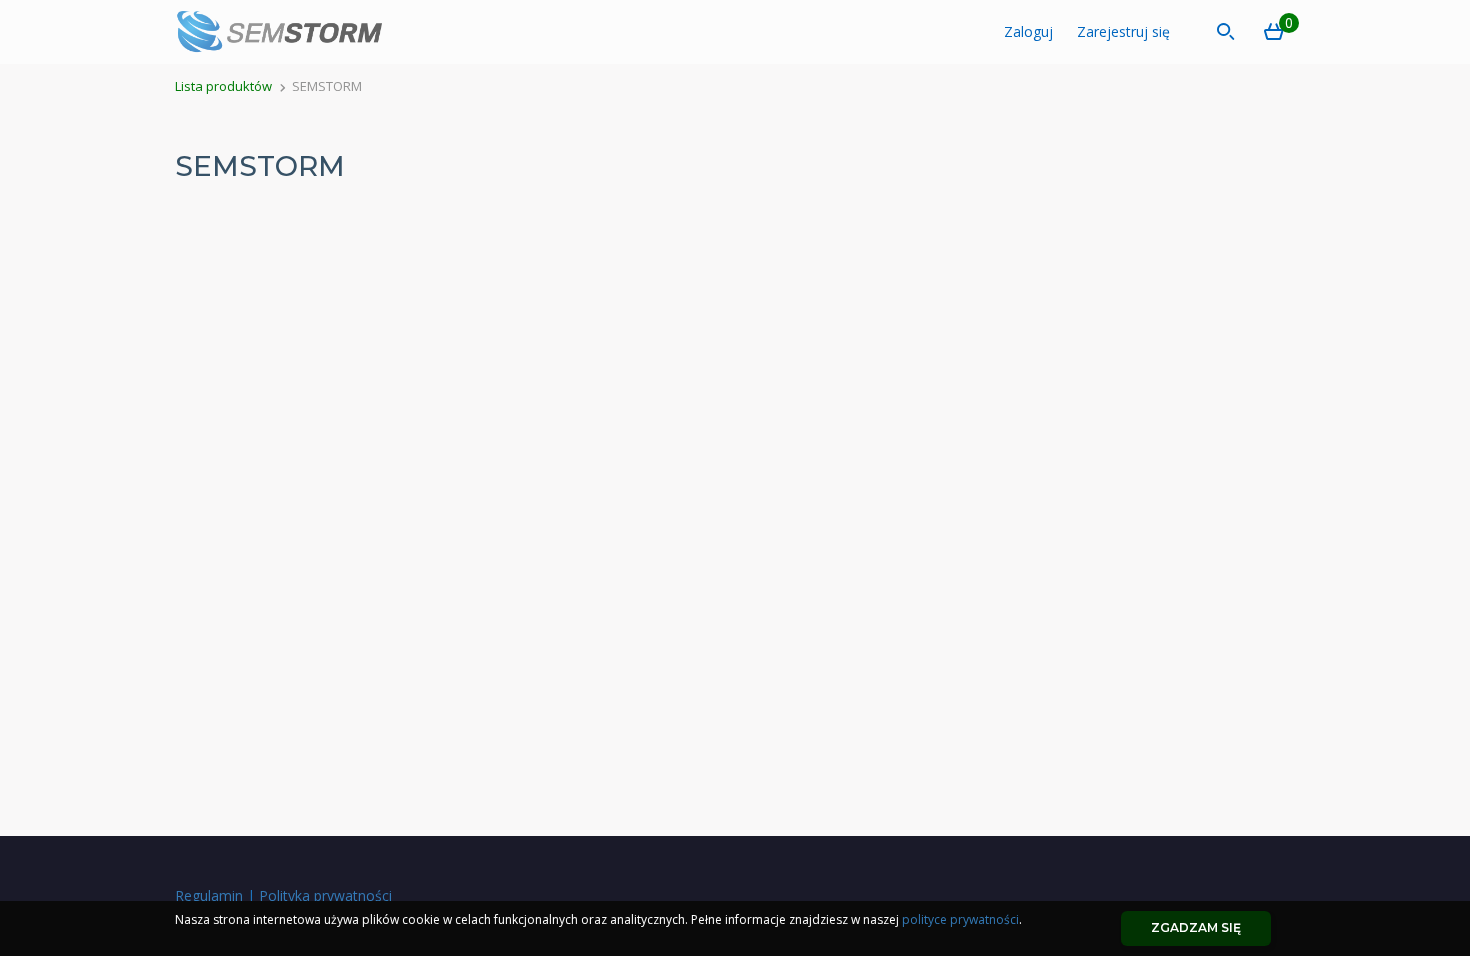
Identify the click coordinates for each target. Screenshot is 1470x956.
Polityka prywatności (325, 895)
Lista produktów (223, 86)
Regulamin (209, 895)
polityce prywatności (960, 919)
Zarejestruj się (1123, 31)
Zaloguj (1028, 31)
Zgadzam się (1196, 927)
